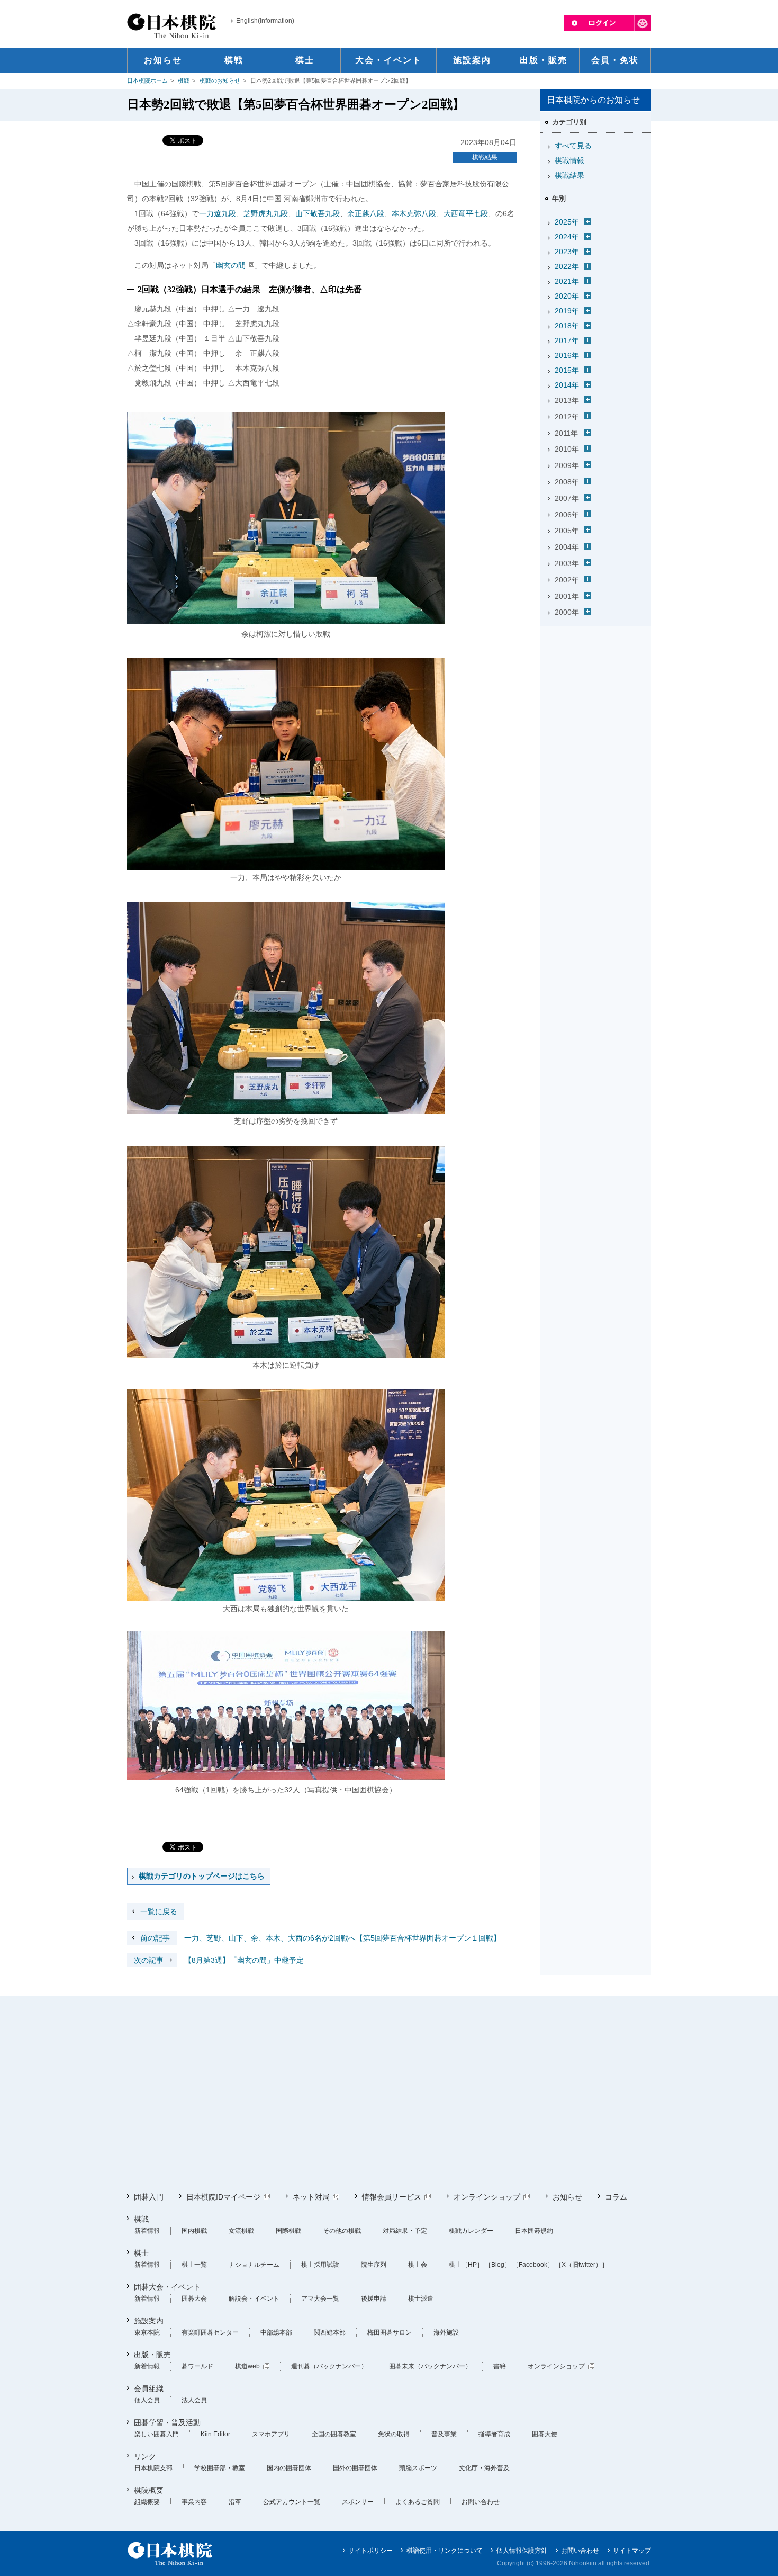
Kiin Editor (215, 2434)
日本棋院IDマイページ (223, 2197)
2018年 (567, 326)
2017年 (567, 340)
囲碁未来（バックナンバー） (430, 2366)
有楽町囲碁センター (210, 2332)
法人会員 (194, 2400)
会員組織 (149, 2389)
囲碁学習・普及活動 (167, 2422)
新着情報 (147, 2231)
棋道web (247, 2366)
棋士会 (418, 2265)
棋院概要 (149, 2490)
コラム (616, 2197)
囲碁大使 (545, 2434)
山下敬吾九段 (318, 213)
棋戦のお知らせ (220, 80)
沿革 (235, 2502)
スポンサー (358, 2502)
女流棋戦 (241, 2231)
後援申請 (374, 2299)
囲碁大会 (194, 2299)
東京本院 (147, 2332)
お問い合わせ (481, 2502)
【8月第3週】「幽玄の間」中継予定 (219, 1960)
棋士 (141, 2253)
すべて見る (573, 146)
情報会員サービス (392, 2197)
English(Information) (265, 21)
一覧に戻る (159, 1911)
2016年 (567, 355)
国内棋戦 (194, 2231)
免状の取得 (394, 2434)
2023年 (567, 252)
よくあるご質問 (418, 2502)
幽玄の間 (231, 265)
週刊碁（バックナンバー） (329, 2366)
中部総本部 (276, 2332)
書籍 (500, 2366)
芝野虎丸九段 (266, 213)
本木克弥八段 (414, 213)
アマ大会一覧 (320, 2299)
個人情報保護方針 (522, 2551)
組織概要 (147, 2502)
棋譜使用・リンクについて (445, 2551)
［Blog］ (498, 2265)
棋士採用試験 (320, 2265)
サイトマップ (632, 2551)
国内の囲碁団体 (289, 2468)
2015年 (567, 370)
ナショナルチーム (254, 2265)
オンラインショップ (487, 2197)
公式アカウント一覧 (292, 2502)
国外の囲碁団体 (355, 2468)
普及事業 (444, 2434)
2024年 (567, 237)
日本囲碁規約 (534, 2231)
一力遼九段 (218, 213)
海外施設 (446, 2332)
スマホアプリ (271, 2434)
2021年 (567, 281)
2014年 (567, 385)
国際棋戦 (288, 2231)
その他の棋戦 (342, 2231)
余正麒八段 (366, 213)
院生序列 (374, 2265)
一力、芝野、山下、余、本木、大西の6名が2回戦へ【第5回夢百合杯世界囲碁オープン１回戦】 (320, 1938)
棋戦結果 (485, 157)
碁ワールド (197, 2366)
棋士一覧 (194, 2265)
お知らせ (567, 2197)
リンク (145, 2456)
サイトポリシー (370, 2551)
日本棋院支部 (153, 2468)
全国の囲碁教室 (334, 2434)
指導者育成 (494, 2434)
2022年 (567, 266)
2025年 (567, 222)
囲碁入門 (149, 2197)
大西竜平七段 (466, 213)
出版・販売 (152, 2355)
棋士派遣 (421, 2299)
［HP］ (472, 2265)
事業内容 (194, 2502)
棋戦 (184, 80)
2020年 (567, 296)
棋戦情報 (569, 160)
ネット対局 (311, 2197)
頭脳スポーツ (418, 2468)
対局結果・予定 (405, 2231)
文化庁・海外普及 (484, 2468)
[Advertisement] (595, 696)
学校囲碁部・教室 (220, 2468)
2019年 (567, 311)
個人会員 (147, 2400)
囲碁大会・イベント (167, 2287)
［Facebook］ (533, 2265)
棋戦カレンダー (471, 2231)
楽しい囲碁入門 (157, 2434)
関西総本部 (330, 2332)
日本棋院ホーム (147, 80)
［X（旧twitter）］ (582, 2265)
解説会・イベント (254, 2299)
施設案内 (149, 2321)
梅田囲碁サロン (390, 2332)
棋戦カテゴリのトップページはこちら (202, 1876)
